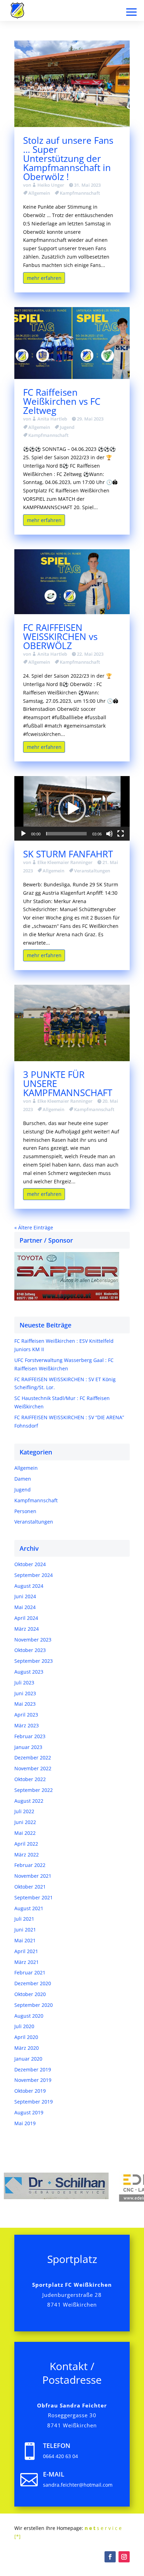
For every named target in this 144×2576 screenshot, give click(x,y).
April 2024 (26, 1618)
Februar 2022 (30, 1865)
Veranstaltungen (92, 871)
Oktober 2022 (30, 1779)
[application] (72, 808)
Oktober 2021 (30, 1887)
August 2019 (29, 2112)
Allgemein (39, 193)
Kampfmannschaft (80, 193)
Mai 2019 (25, 2123)
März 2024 (27, 1629)
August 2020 (29, 2016)
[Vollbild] (121, 834)
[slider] (66, 834)
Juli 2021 (24, 1919)
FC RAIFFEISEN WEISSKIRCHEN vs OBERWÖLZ (60, 636)
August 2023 (29, 1672)
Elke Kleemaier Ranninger (65, 862)
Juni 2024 (25, 1596)
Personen (25, 1511)
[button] (72, 809)
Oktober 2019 (30, 2091)
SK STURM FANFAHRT (68, 854)
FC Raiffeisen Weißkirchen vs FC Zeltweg (62, 401)
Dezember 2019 (33, 2069)
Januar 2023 (28, 1747)
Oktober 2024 (30, 1564)
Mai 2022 (25, 1833)
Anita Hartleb (52, 419)
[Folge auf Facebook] (110, 2557)
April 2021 (26, 1951)
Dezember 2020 (33, 1983)
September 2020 (34, 2005)
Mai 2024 (25, 1607)
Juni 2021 (25, 1930)
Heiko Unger (51, 185)
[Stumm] (109, 834)
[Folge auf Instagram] (124, 2557)
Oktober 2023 (30, 1650)
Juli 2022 (24, 1811)
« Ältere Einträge (34, 1227)
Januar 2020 (28, 2059)
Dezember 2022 (33, 1758)
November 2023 (33, 1640)
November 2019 (33, 2080)
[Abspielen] (23, 834)
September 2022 (34, 1790)
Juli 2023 (24, 1682)
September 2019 (34, 2102)
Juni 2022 (25, 1822)
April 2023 (26, 1715)
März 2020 (27, 2048)
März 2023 (27, 1725)
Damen (23, 1479)
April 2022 (26, 1844)
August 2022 (29, 1801)
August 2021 (29, 1908)
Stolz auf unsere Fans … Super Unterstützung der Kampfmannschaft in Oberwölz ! (68, 158)
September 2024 (34, 1575)
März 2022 (27, 1855)
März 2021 (27, 1962)
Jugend (67, 427)
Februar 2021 (30, 1972)
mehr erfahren (44, 278)
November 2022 (33, 1768)
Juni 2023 (25, 1693)
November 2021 (33, 1876)
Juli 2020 (24, 2026)
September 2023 (34, 1661)
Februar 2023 (30, 1736)
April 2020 (26, 2037)
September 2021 (34, 1897)
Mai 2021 (25, 1940)
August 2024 (29, 1586)
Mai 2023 (25, 1704)
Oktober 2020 (30, 1994)
